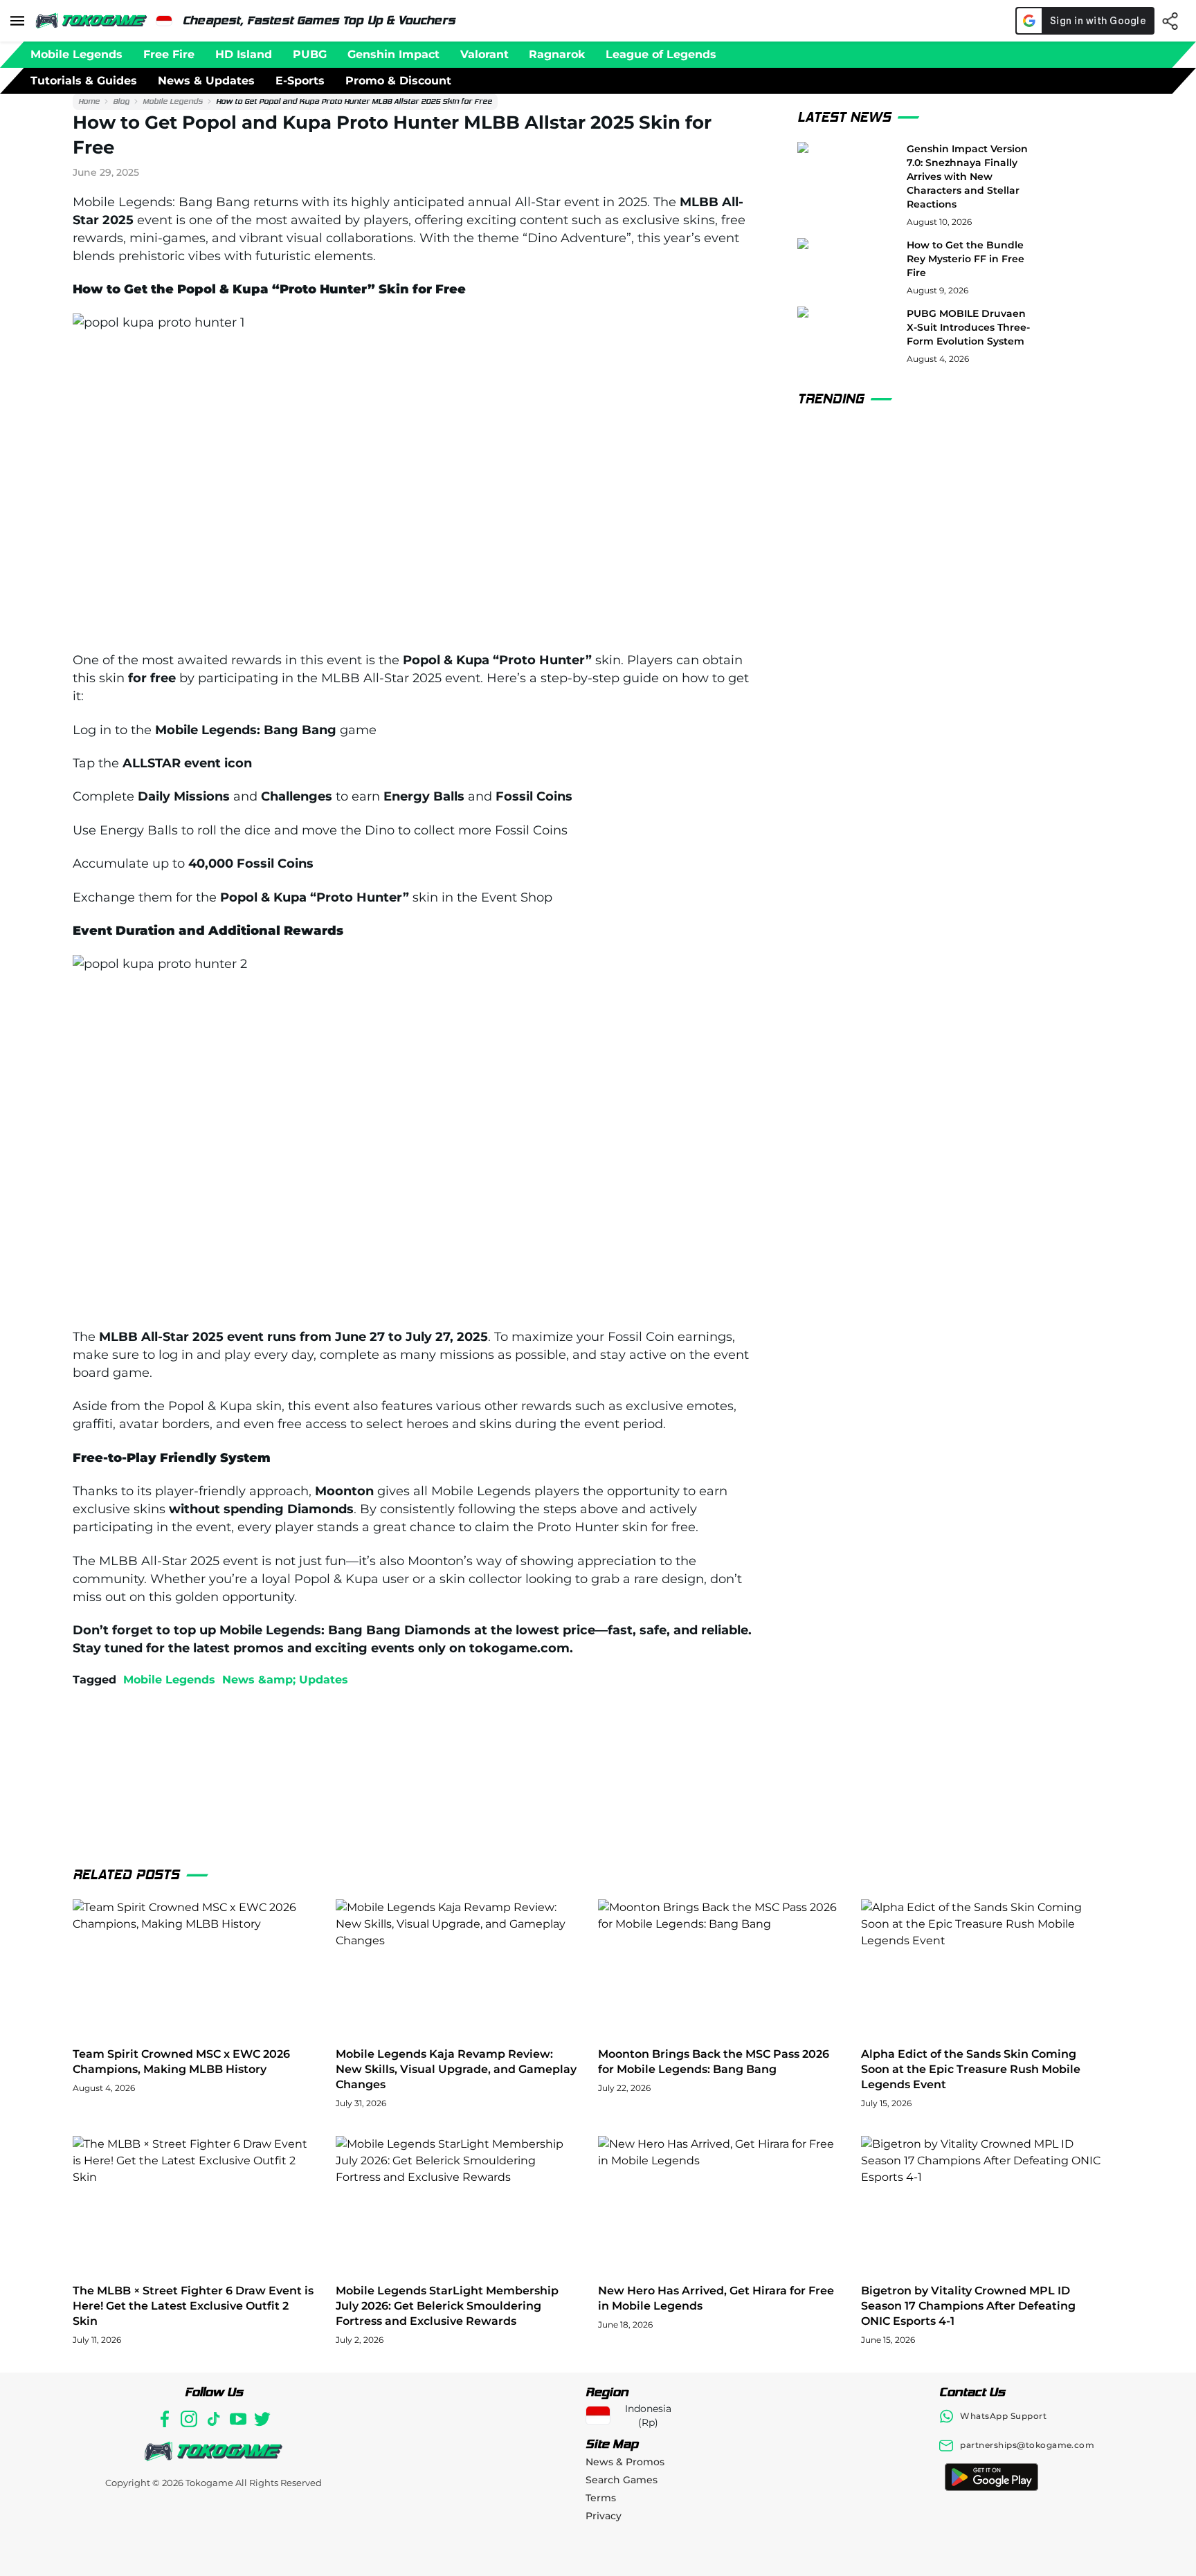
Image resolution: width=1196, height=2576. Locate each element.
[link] (89, 102)
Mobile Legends (173, 101)
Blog (121, 101)
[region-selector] (164, 21)
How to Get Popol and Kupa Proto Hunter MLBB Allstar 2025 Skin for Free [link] (354, 101)
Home (89, 101)
